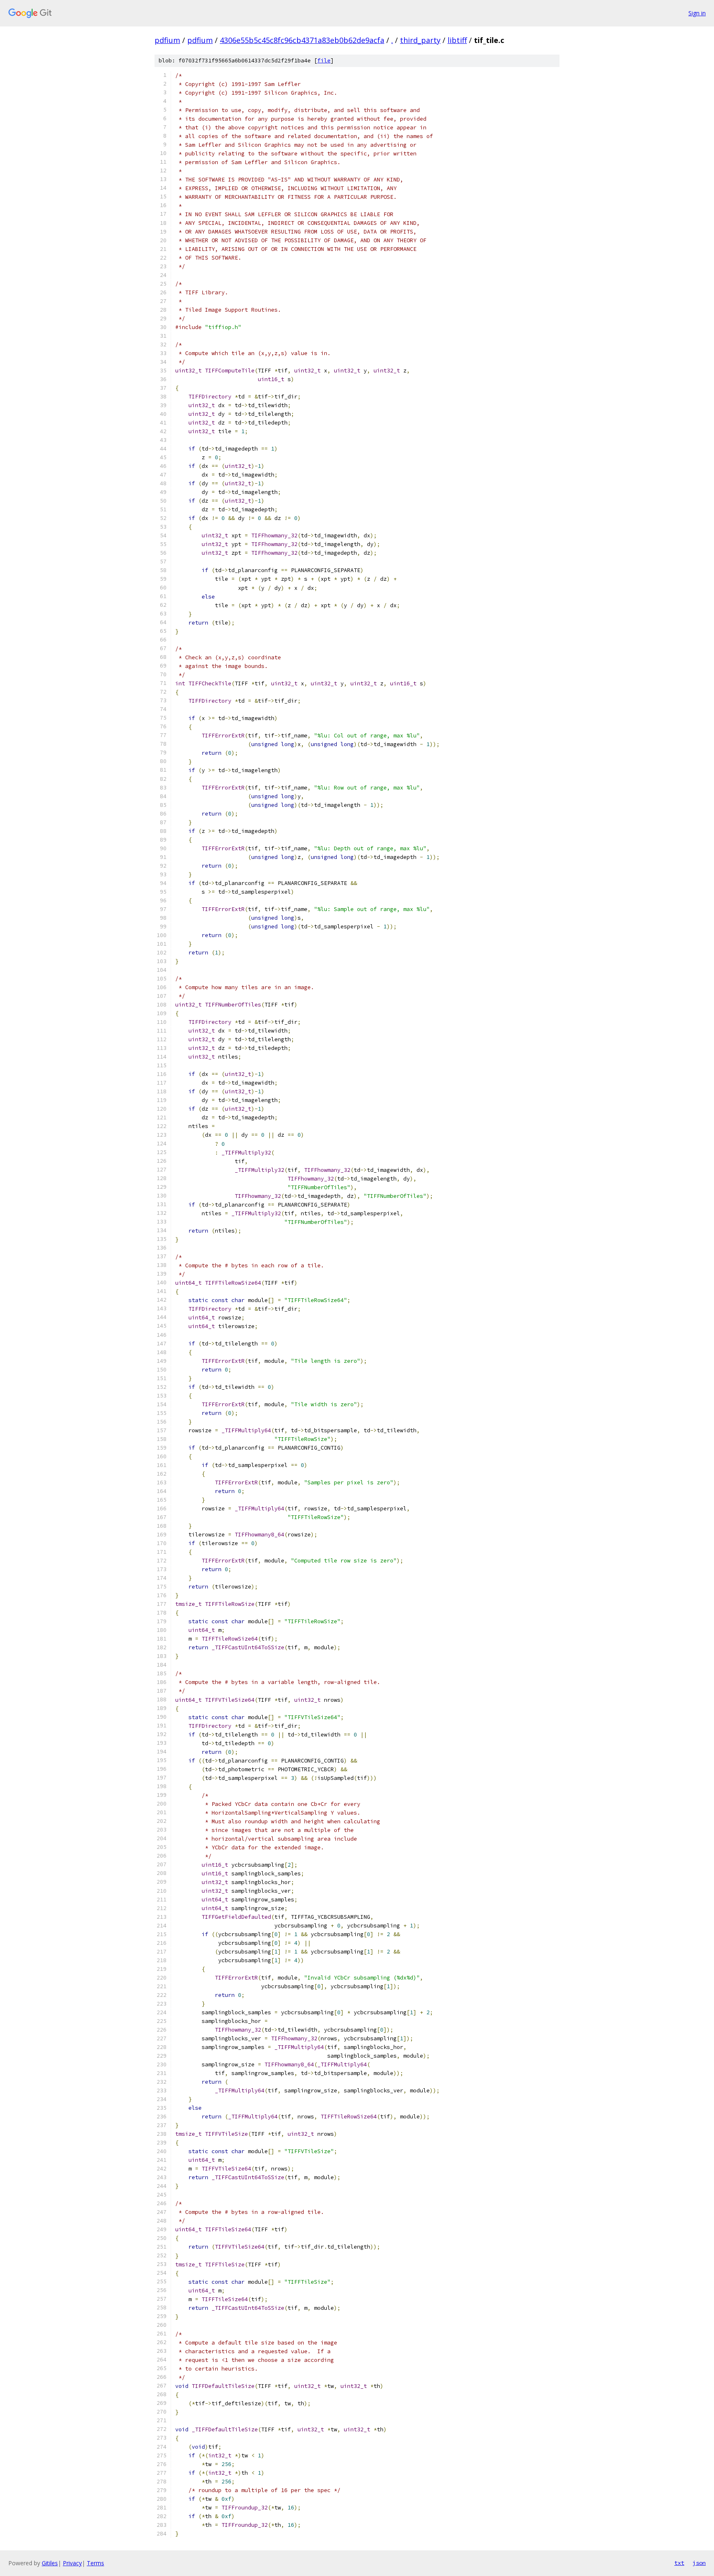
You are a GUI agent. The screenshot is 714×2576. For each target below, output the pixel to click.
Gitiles (50, 2563)
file (324, 61)
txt (679, 2563)
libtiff (457, 40)
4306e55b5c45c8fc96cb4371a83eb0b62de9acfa (302, 40)
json (699, 2563)
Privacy (72, 2563)
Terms (95, 2563)
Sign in (697, 13)
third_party (420, 40)
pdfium (167, 40)
